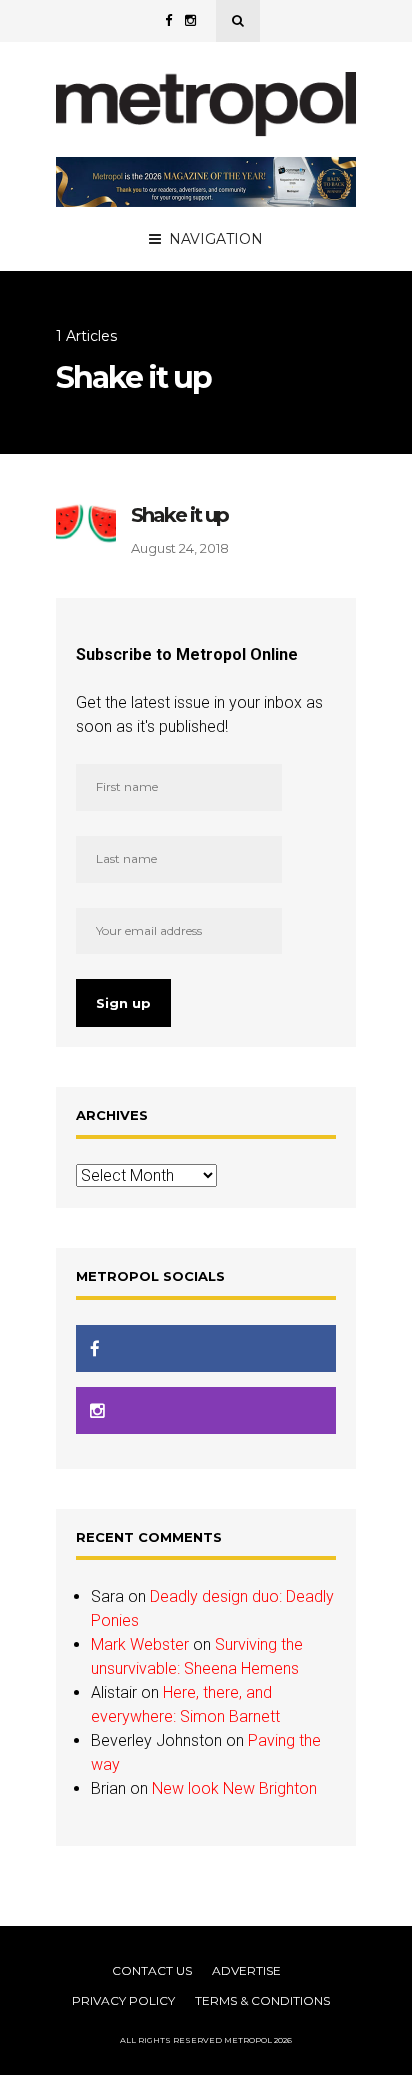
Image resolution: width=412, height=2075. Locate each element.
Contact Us (152, 1970)
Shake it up (179, 515)
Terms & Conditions (262, 2000)
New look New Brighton (234, 1788)
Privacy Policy (123, 2000)
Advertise (246, 1970)
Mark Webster (140, 1644)
